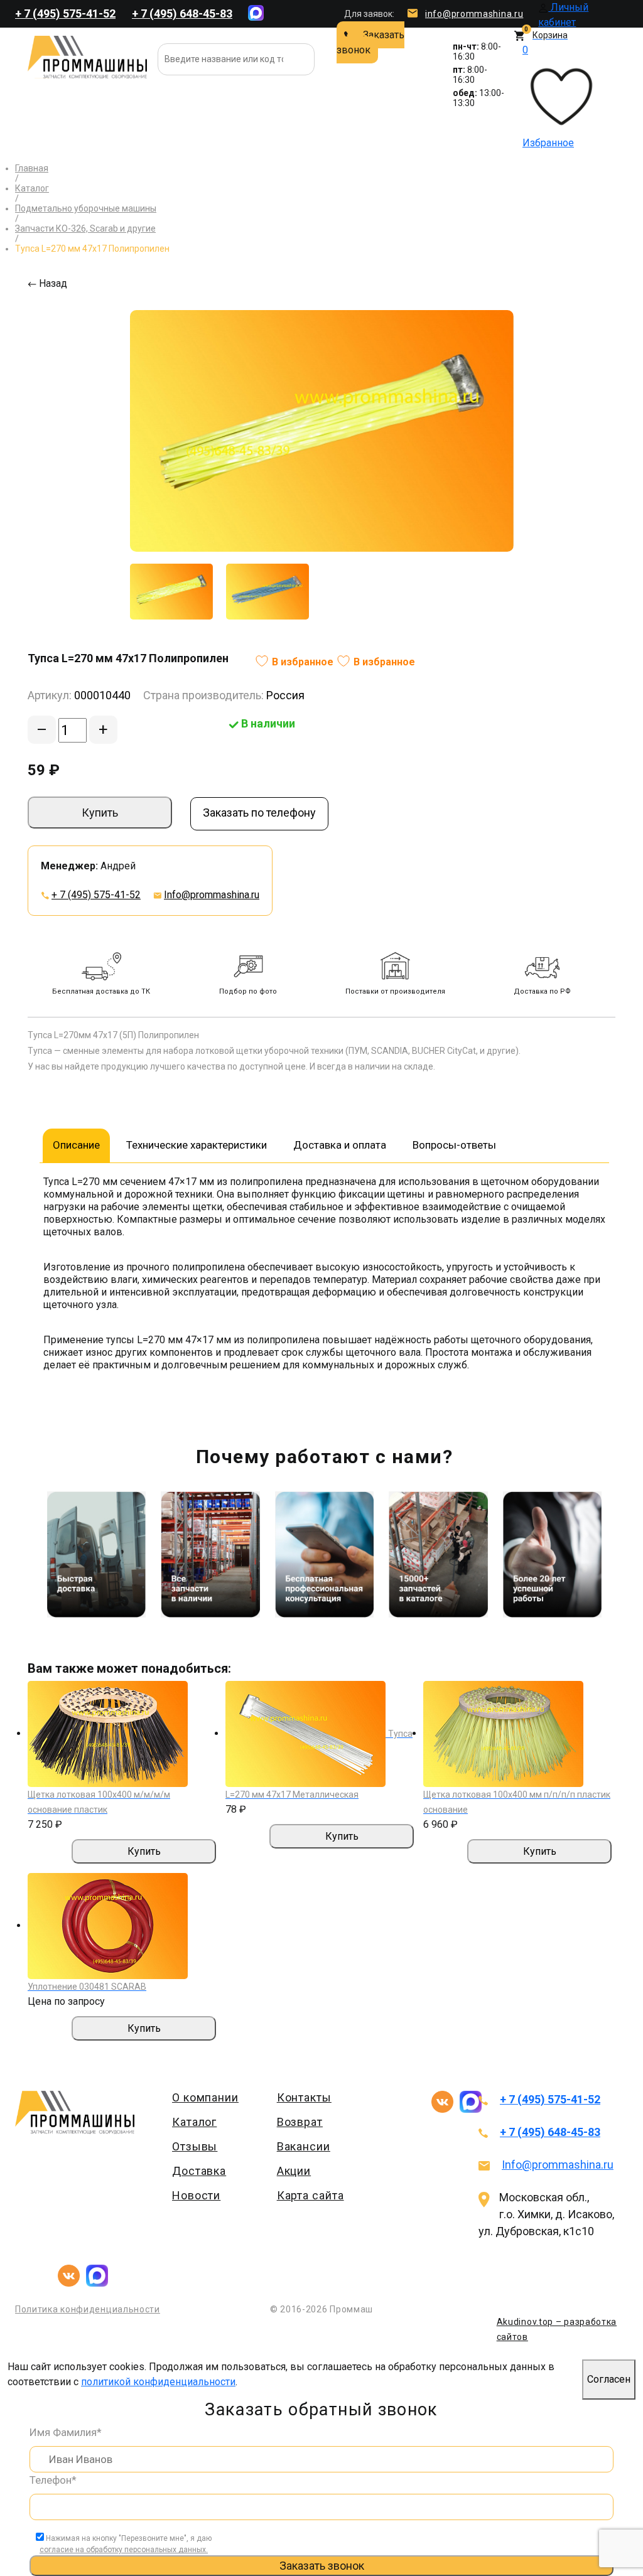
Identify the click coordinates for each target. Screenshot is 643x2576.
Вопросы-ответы (454, 1145)
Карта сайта (311, 2195)
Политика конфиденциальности (88, 2309)
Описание (76, 1145)
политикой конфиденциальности (158, 2382)
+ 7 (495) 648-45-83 (182, 13)
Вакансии (304, 2146)
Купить (100, 813)
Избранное (548, 96)
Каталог (194, 2122)
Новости (196, 2195)
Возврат (300, 2122)
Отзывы (195, 2146)
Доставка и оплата (340, 1145)
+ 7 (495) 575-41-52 (65, 13)
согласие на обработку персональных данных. (124, 2550)
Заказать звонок (370, 42)
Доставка (199, 2171)
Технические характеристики (197, 1145)
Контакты (304, 2097)
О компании (205, 2097)
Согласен (609, 2379)
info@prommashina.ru (474, 14)
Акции (294, 2171)
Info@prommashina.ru (212, 895)
